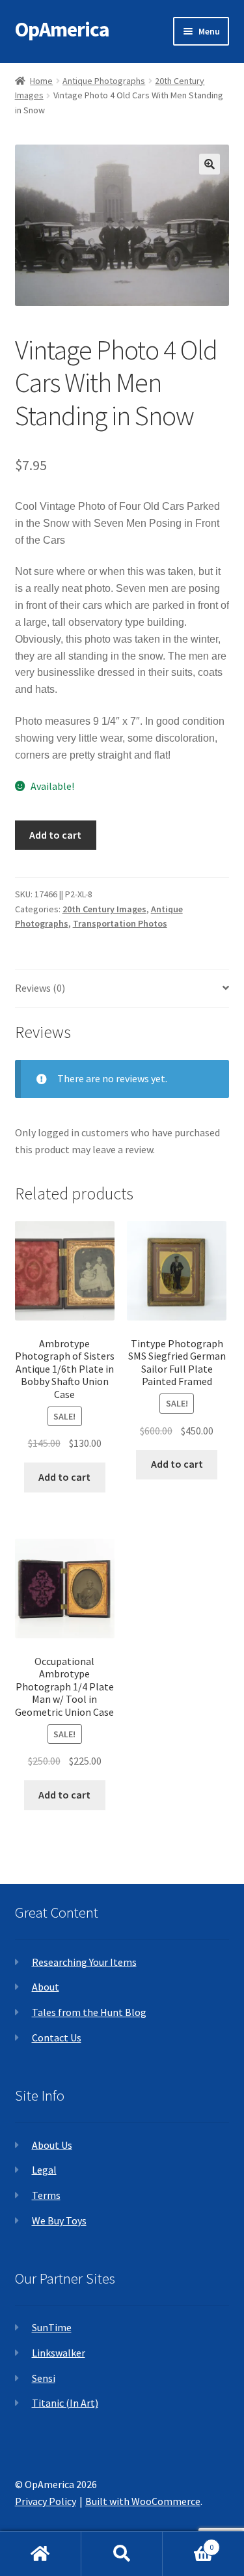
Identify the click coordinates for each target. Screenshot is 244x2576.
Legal (44, 2170)
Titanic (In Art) (65, 2403)
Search (122, 2554)
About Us (52, 2145)
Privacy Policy (46, 2501)
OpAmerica (62, 29)
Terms (46, 2195)
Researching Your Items (84, 1962)
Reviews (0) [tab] (40, 988)
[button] (210, 164)
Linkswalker (59, 2353)
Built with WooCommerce (143, 2501)
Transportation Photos (120, 923)
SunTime (52, 2327)
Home (41, 81)
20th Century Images (104, 909)
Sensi (44, 2378)
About (46, 1987)
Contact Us (57, 2037)
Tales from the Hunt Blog (89, 2012)
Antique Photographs (104, 81)
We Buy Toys (59, 2220)
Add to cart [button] (64, 1477)
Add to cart (55, 835)
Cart (188, 2542)
